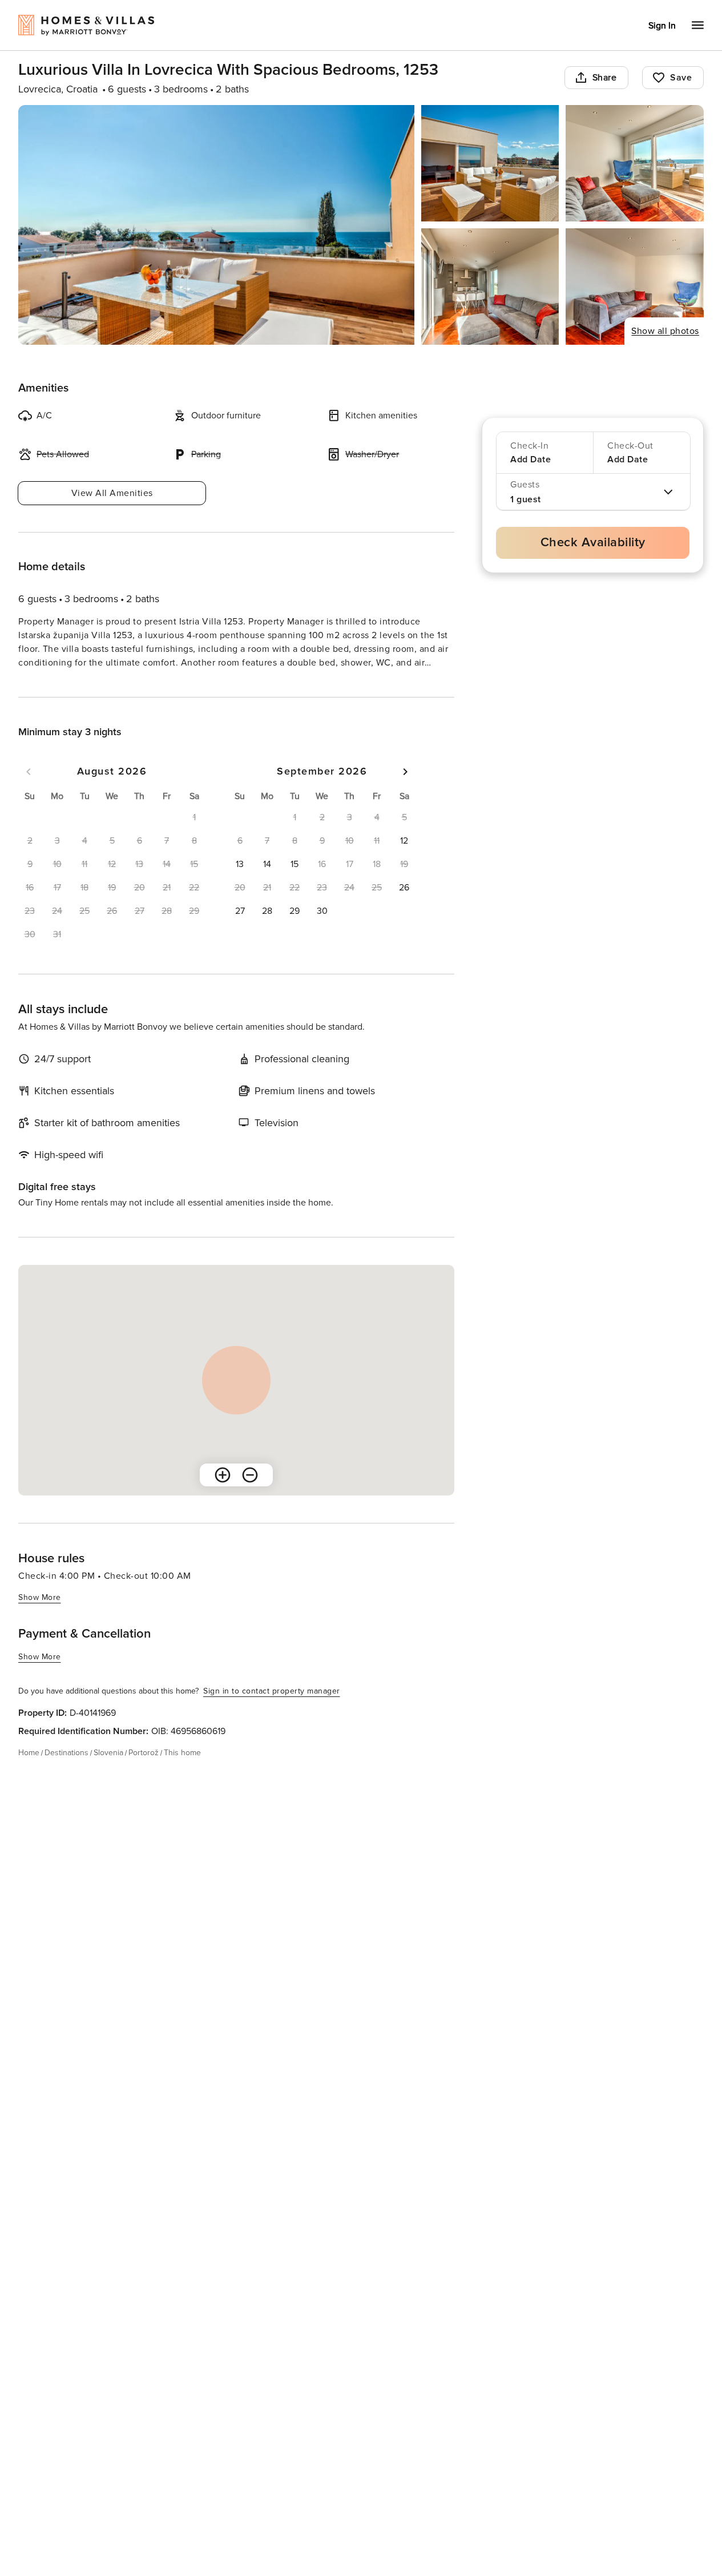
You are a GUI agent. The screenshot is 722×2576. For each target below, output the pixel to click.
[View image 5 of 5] (635, 287)
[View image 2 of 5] (490, 163)
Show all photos (665, 331)
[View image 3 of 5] (635, 163)
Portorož (144, 1773)
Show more (40, 684)
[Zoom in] (223, 1495)
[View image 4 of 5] (490, 287)
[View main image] (216, 225)
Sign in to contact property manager (272, 1712)
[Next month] (405, 792)
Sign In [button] (662, 26)
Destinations (66, 1773)
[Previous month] (29, 792)
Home (29, 1773)
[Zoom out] (250, 1495)
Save (681, 78)
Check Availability (593, 543)
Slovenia (108, 1773)
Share (605, 78)
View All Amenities (112, 493)
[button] (404, 861)
